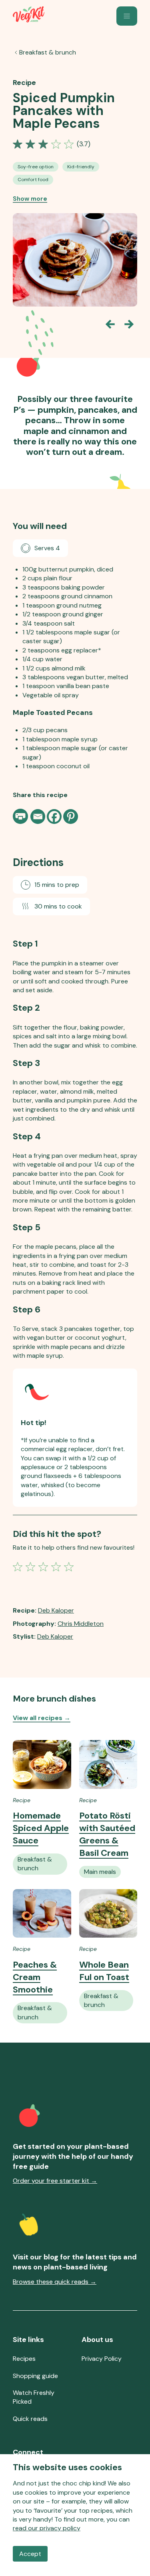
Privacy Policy (102, 2359)
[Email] (38, 817)
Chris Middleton (81, 1624)
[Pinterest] (71, 817)
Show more (30, 199)
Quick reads (30, 2419)
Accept (30, 2554)
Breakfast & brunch (48, 52)
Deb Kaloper (56, 1610)
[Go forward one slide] (129, 324)
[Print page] (21, 816)
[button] (127, 16)
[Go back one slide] (110, 324)
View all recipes (42, 1718)
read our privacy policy (47, 2528)
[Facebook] (54, 817)
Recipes (24, 2359)
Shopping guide (35, 2376)
